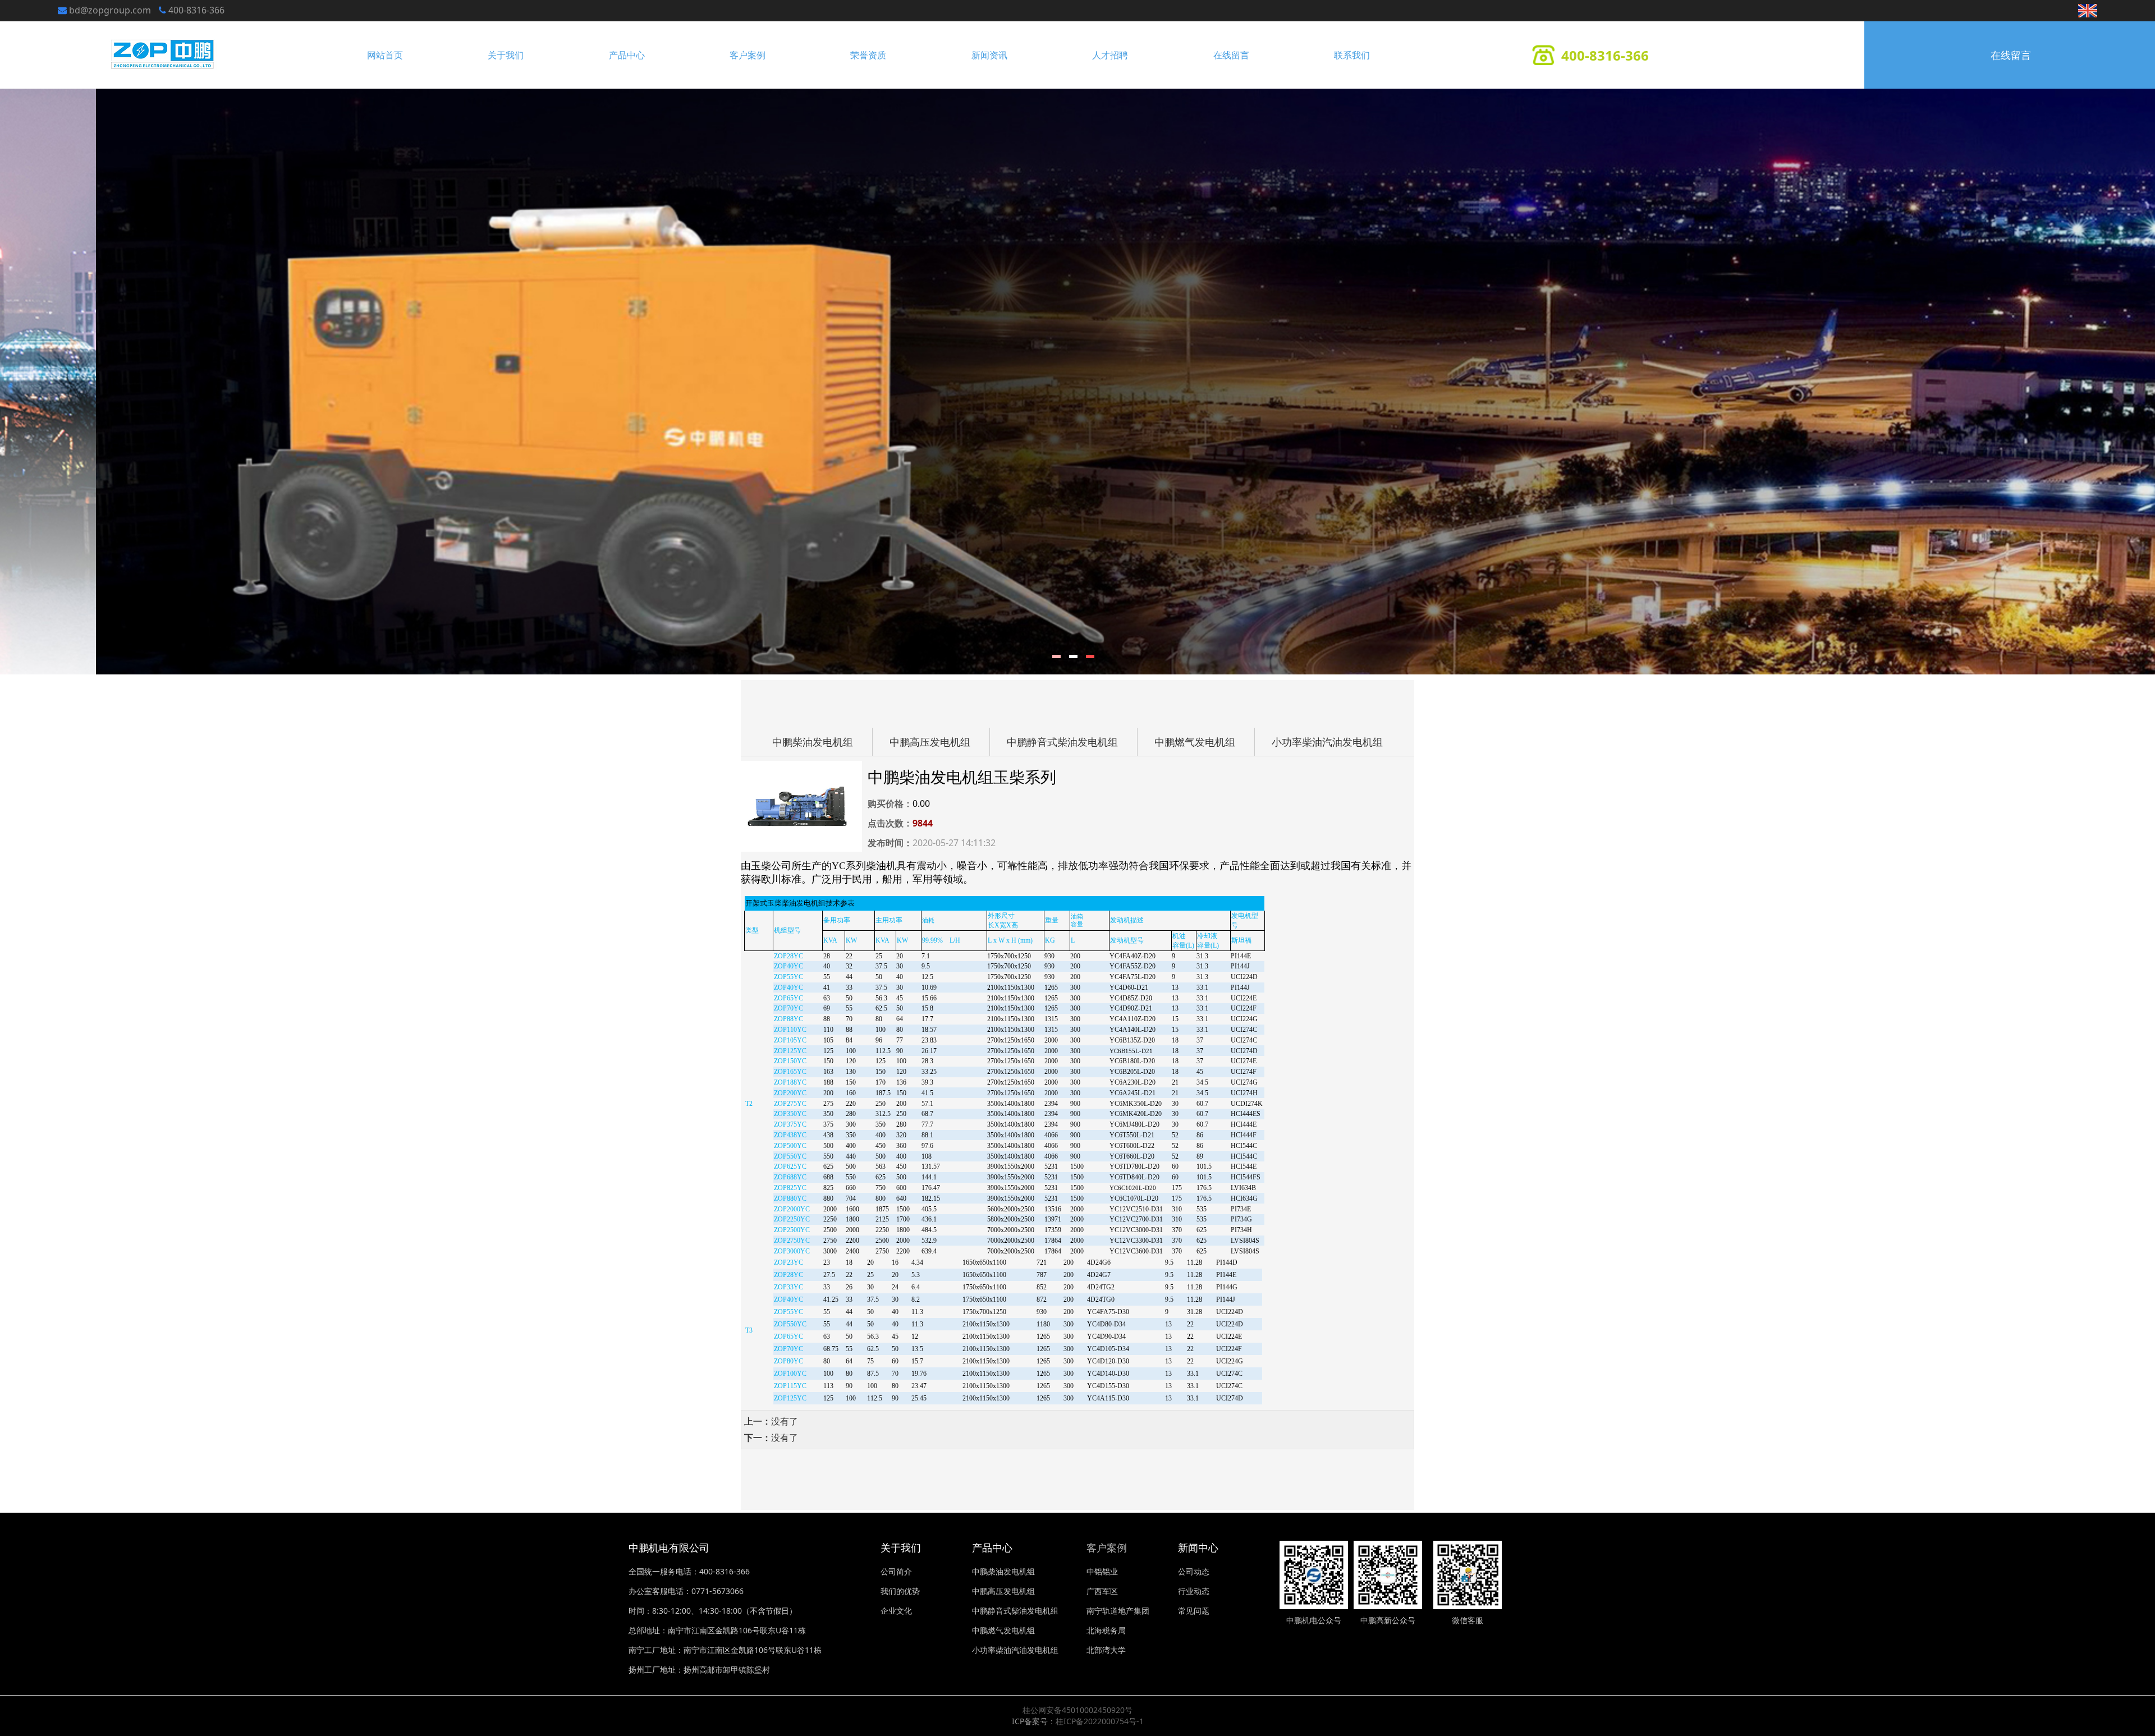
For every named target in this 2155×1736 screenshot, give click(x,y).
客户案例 (748, 55)
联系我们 (1352, 55)
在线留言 (1231, 55)
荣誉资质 (868, 55)
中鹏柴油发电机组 (813, 742)
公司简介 (896, 1571)
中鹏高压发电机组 (930, 742)
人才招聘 (1110, 55)
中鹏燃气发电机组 (1195, 742)
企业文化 (896, 1611)
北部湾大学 (1106, 1650)
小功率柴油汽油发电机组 (1327, 742)
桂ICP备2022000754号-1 (1100, 1721)
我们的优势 (900, 1591)
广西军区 (1102, 1591)
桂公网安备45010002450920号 (1077, 1710)
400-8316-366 (196, 10)
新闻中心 (1198, 1547)
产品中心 (627, 55)
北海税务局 (1106, 1630)
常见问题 (1194, 1611)
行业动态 (1194, 1591)
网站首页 (385, 55)
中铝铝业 (1102, 1571)
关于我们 (506, 55)
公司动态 (1194, 1571)
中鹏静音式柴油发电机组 (1062, 742)
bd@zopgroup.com (110, 10)
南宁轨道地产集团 (1118, 1611)
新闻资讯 (989, 55)
